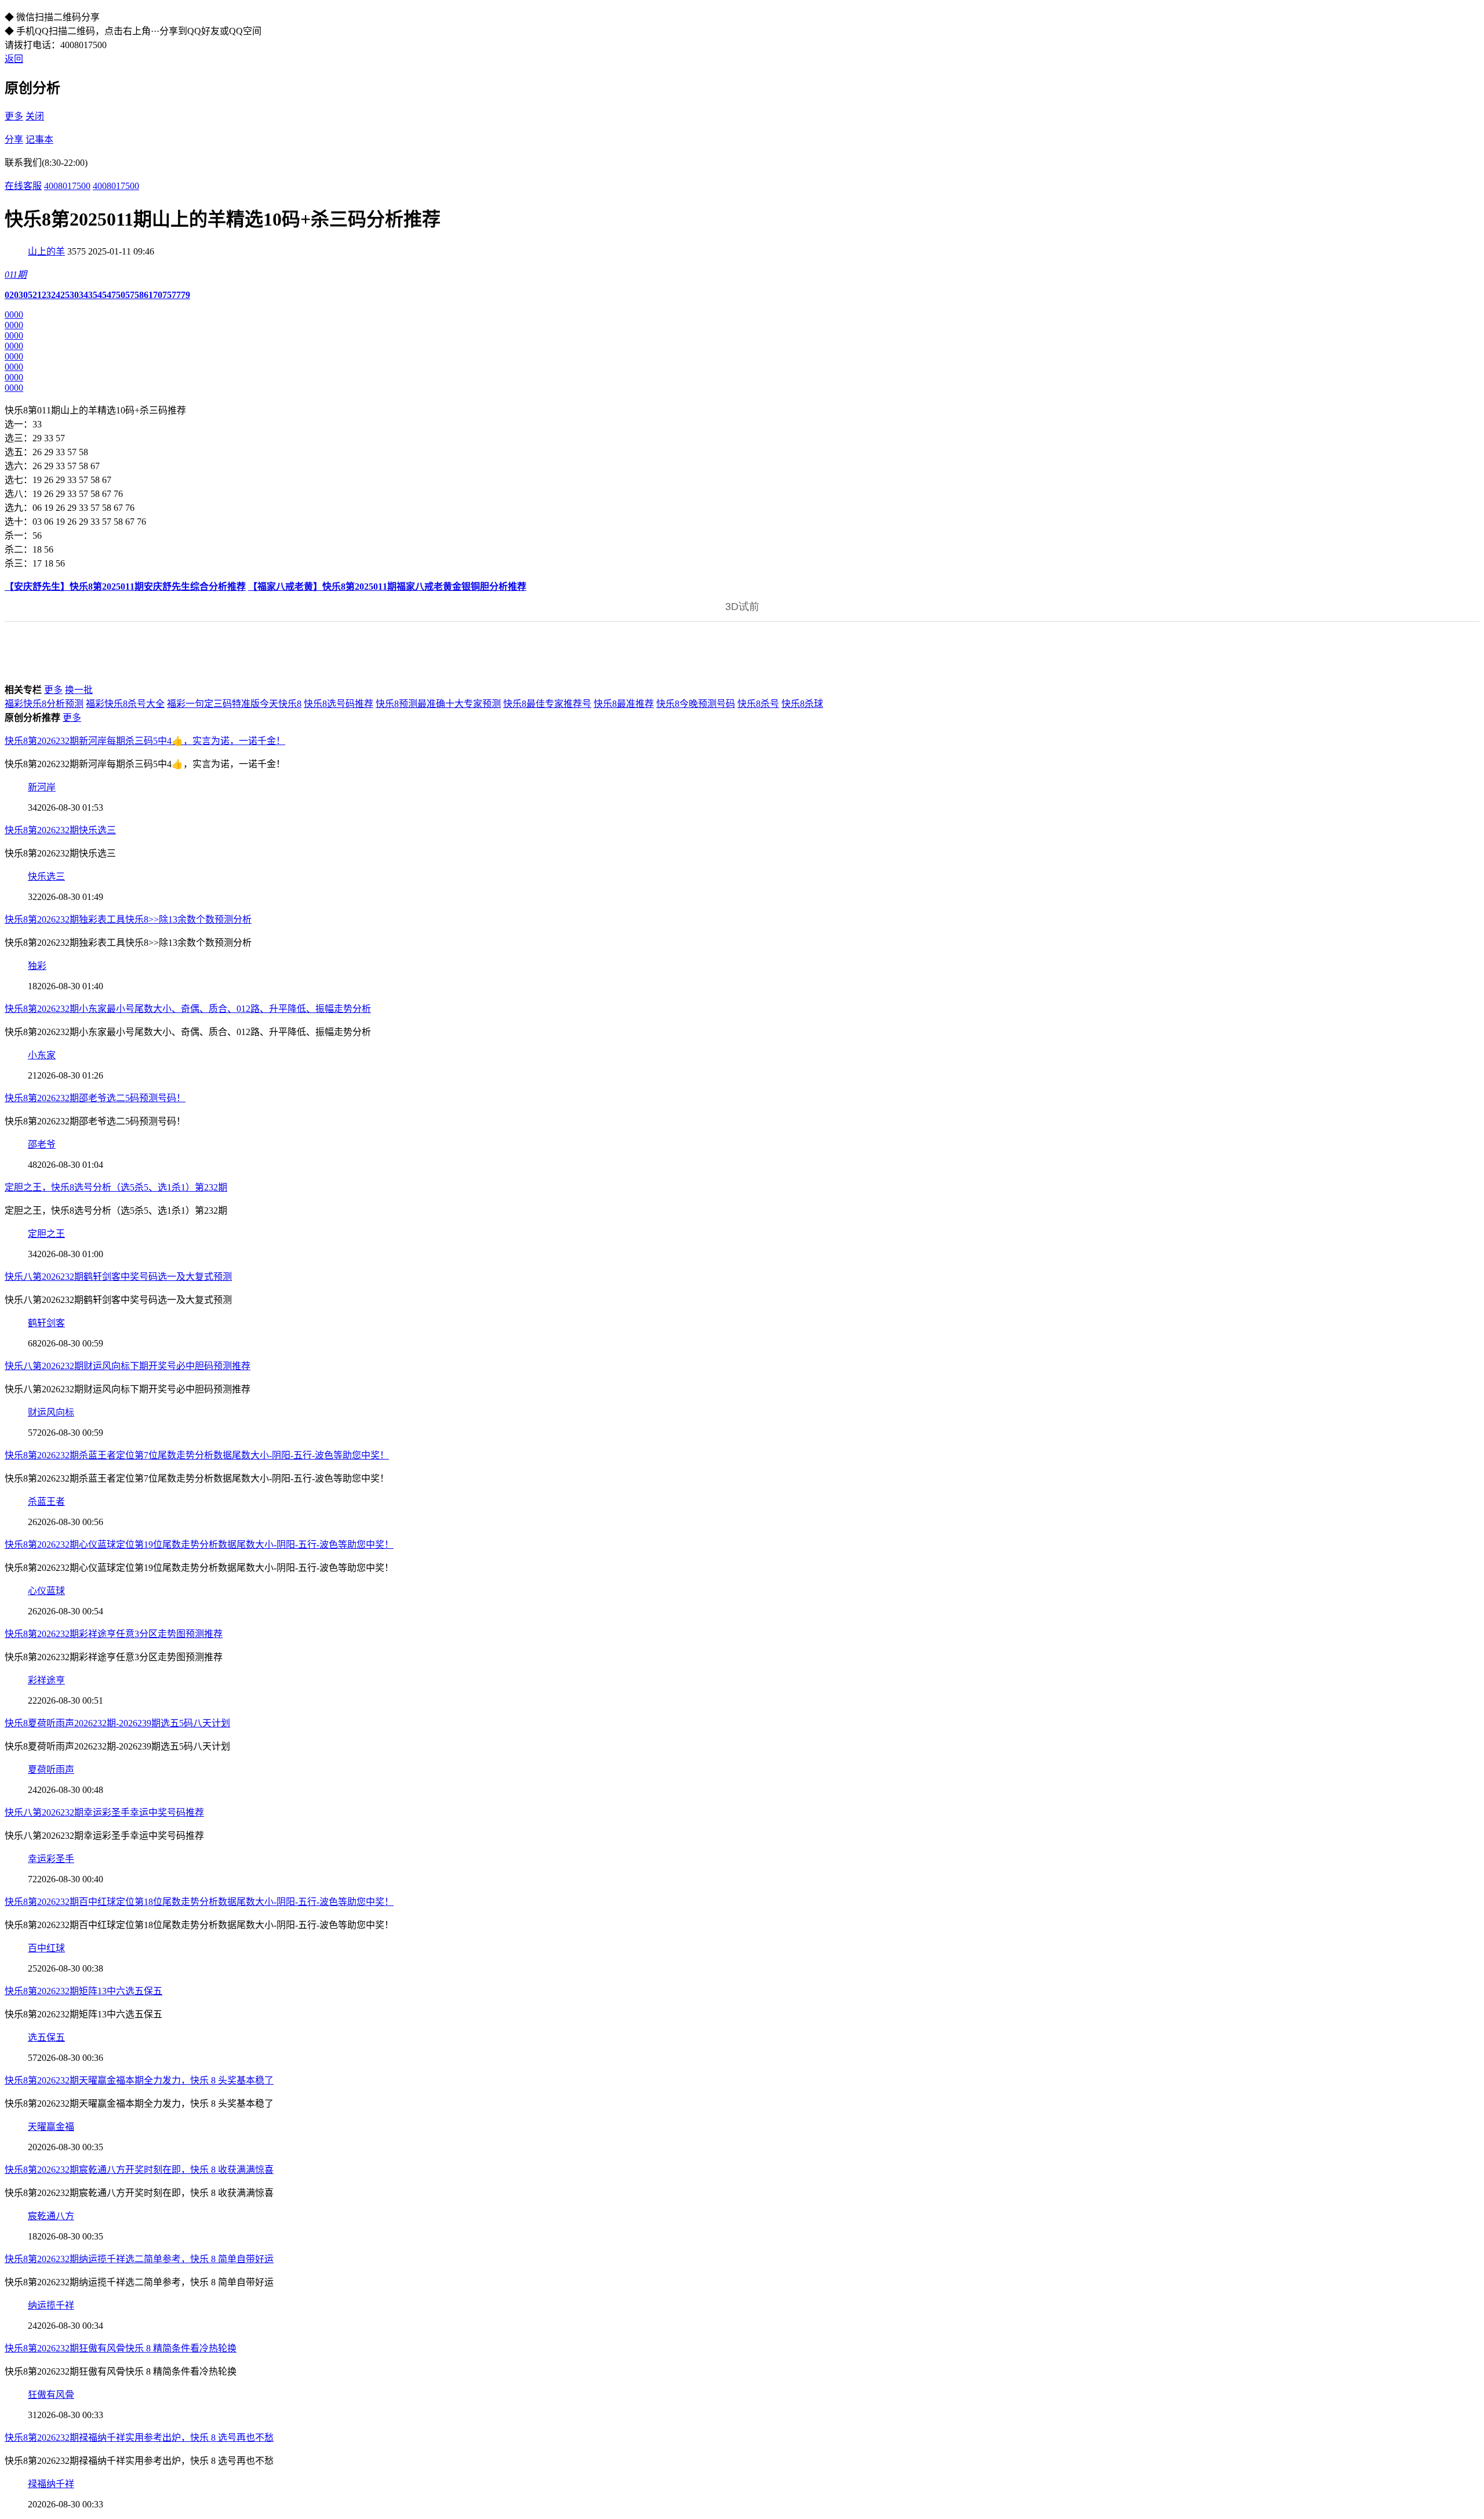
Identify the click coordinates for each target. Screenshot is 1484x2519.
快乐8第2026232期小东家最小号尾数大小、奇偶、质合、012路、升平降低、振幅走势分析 (188, 1009)
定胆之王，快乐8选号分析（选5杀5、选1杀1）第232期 (116, 1187)
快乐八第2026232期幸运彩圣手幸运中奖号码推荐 (104, 1812)
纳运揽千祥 (51, 2305)
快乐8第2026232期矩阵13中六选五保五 (83, 1991)
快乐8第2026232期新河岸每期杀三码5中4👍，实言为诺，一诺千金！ (145, 741)
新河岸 (42, 787)
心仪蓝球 (46, 1591)
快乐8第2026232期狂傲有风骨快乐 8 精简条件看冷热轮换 (121, 2348)
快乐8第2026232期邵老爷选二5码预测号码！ (95, 1098)
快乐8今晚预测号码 (696, 704)
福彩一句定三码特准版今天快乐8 (234, 704)
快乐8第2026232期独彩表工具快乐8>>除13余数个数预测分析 (128, 919)
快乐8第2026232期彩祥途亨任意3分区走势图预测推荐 (114, 1634)
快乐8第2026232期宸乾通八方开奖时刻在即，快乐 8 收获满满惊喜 (139, 2170)
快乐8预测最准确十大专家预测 (438, 704)
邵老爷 (42, 1144)
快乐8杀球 (802, 704)
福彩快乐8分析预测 (44, 704)
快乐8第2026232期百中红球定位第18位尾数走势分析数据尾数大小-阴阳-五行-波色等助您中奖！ (199, 1902)
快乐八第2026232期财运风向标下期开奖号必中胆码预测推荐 (128, 1366)
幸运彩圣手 (51, 1859)
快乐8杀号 (758, 704)
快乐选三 (46, 876)
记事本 (39, 139)
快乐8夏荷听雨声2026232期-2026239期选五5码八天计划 (117, 1723)
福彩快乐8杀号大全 (125, 704)
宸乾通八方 (51, 2216)
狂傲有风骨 (51, 2395)
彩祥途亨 (46, 1680)
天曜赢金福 (51, 2127)
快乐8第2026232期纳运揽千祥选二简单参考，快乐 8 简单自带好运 (139, 2259)
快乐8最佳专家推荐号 (547, 704)
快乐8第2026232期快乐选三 (60, 830)
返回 (14, 59)
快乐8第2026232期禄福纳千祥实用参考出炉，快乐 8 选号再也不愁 (139, 2438)
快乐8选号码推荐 (339, 704)
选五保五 (46, 2037)
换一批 (79, 690)
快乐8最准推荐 (624, 704)
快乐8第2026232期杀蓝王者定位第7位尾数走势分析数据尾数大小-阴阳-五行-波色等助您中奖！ (197, 1455)
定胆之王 (46, 1234)
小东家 (42, 1055)
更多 (14, 116)
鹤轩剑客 (46, 1323)
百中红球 (46, 1948)
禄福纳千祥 (51, 2484)
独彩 (37, 966)
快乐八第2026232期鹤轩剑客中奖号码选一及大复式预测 (118, 1277)
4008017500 (67, 186)
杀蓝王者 (46, 1502)
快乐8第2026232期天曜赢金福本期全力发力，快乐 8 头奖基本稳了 (139, 2080)
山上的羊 (46, 251)
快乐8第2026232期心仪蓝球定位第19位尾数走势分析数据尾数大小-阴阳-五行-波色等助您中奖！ (199, 1545)
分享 (14, 139)
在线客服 (23, 186)
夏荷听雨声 (51, 1770)
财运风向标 (51, 1412)
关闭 (35, 116)
